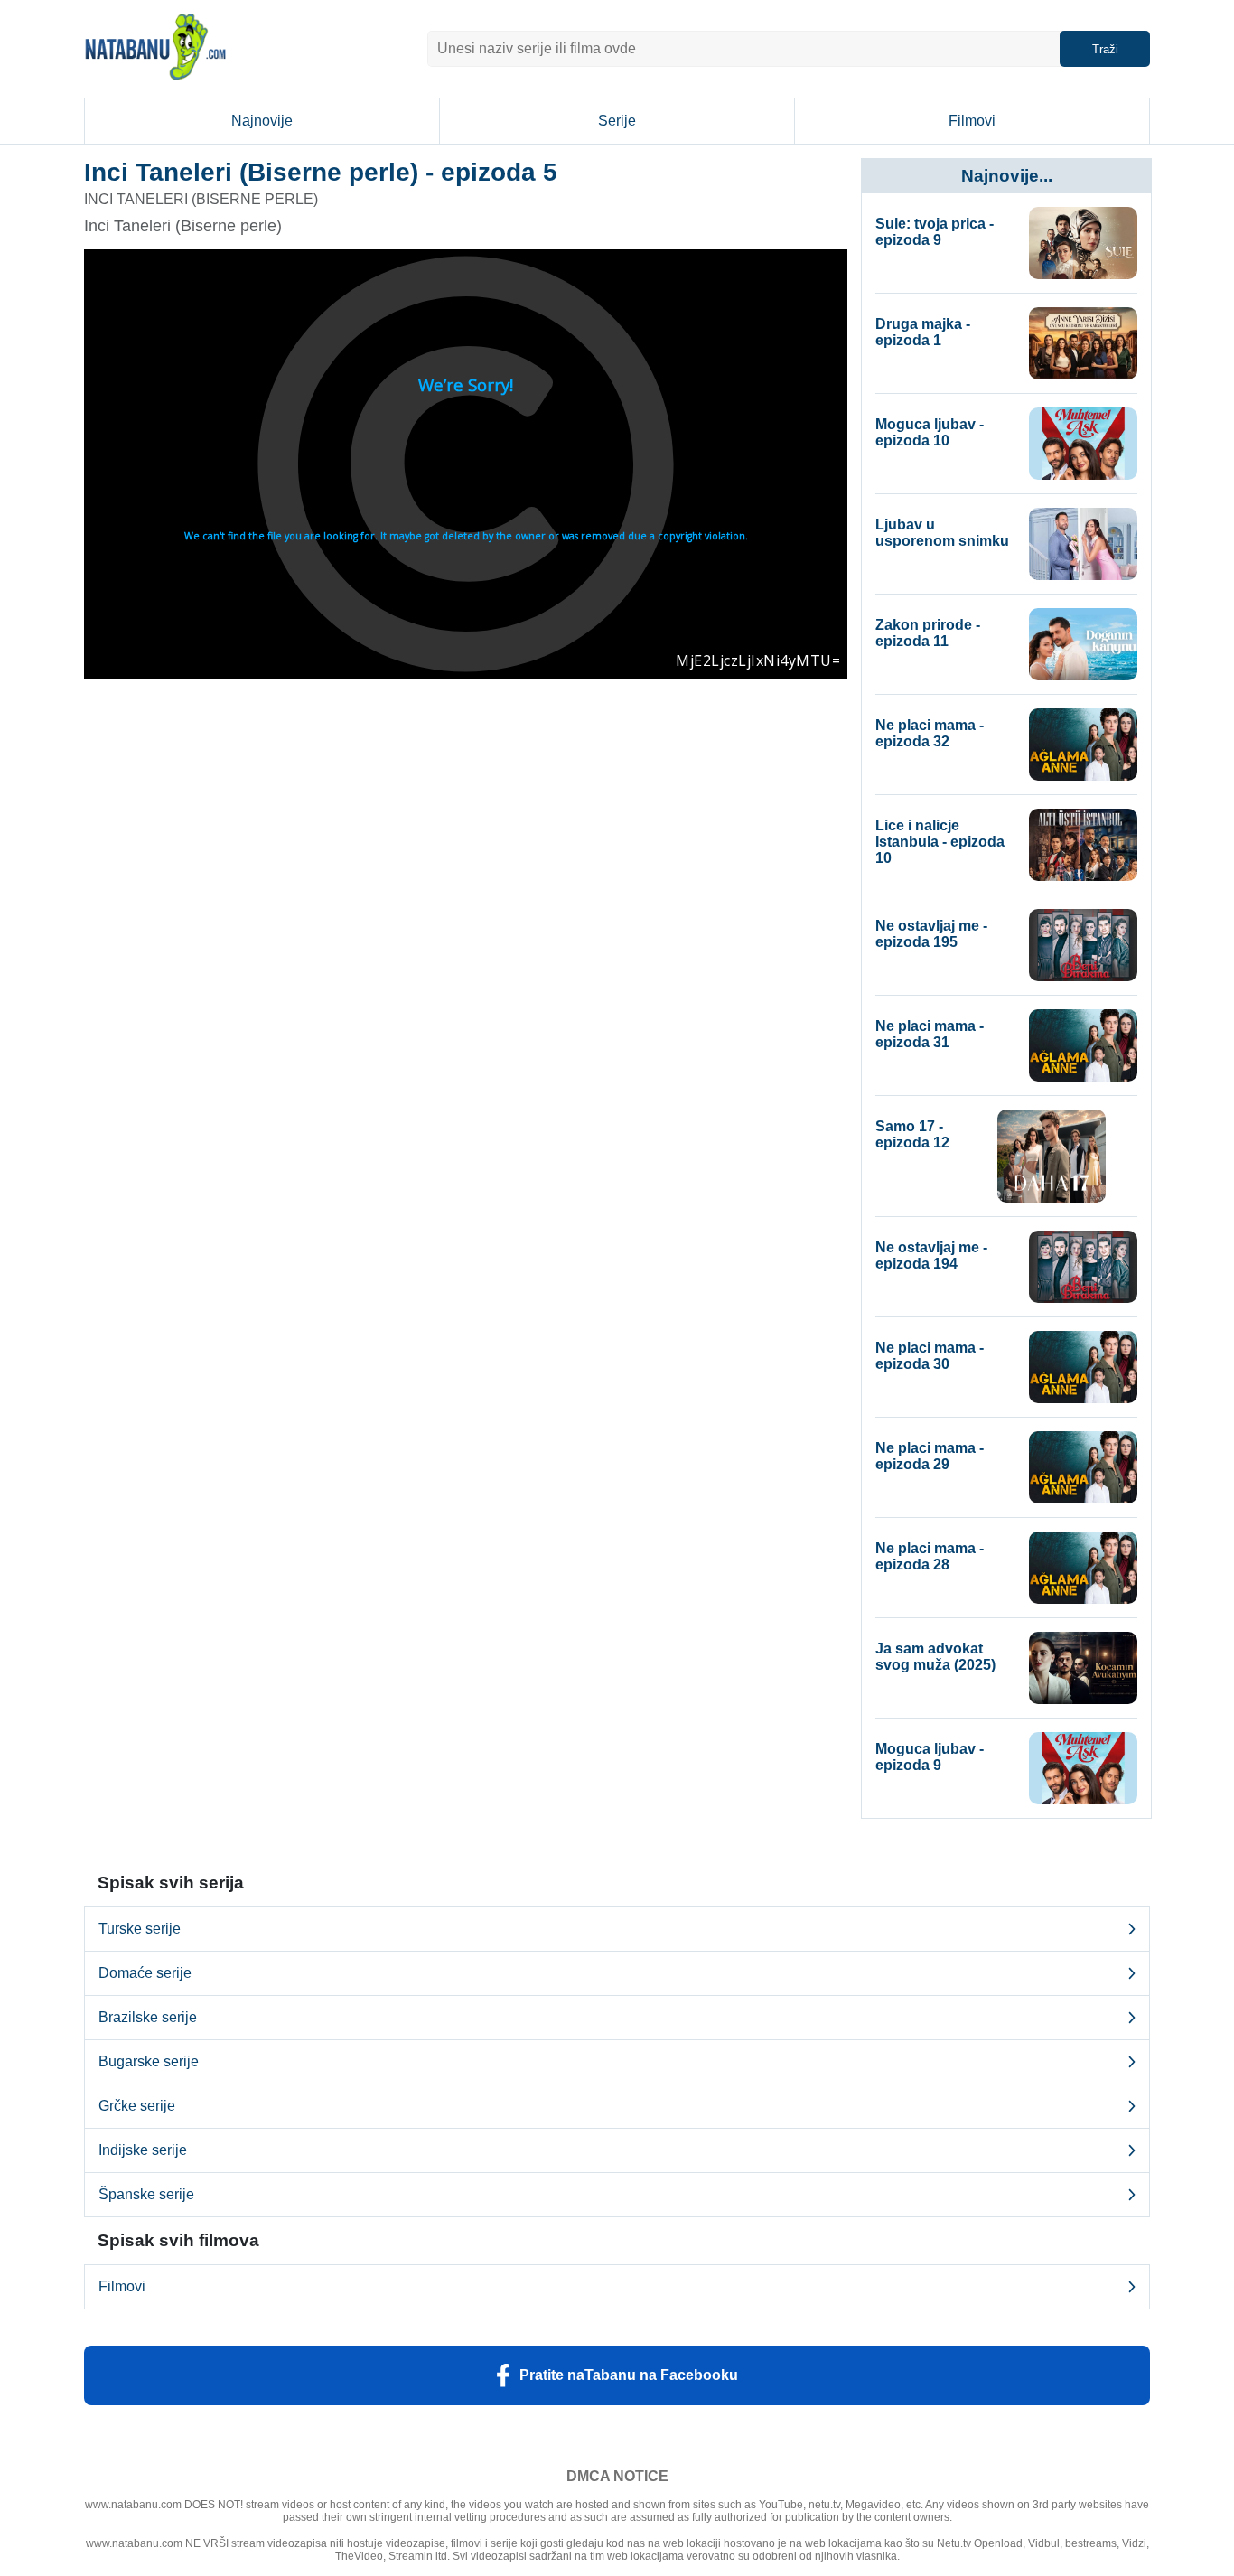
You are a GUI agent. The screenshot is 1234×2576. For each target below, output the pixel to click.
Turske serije (140, 1929)
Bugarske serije (149, 2061)
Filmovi (972, 121)
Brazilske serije (148, 2017)
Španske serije (146, 2194)
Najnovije (262, 121)
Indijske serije (143, 2150)
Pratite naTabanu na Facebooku (629, 2375)
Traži (1105, 49)
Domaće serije (145, 1973)
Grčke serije (137, 2106)
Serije (617, 121)
